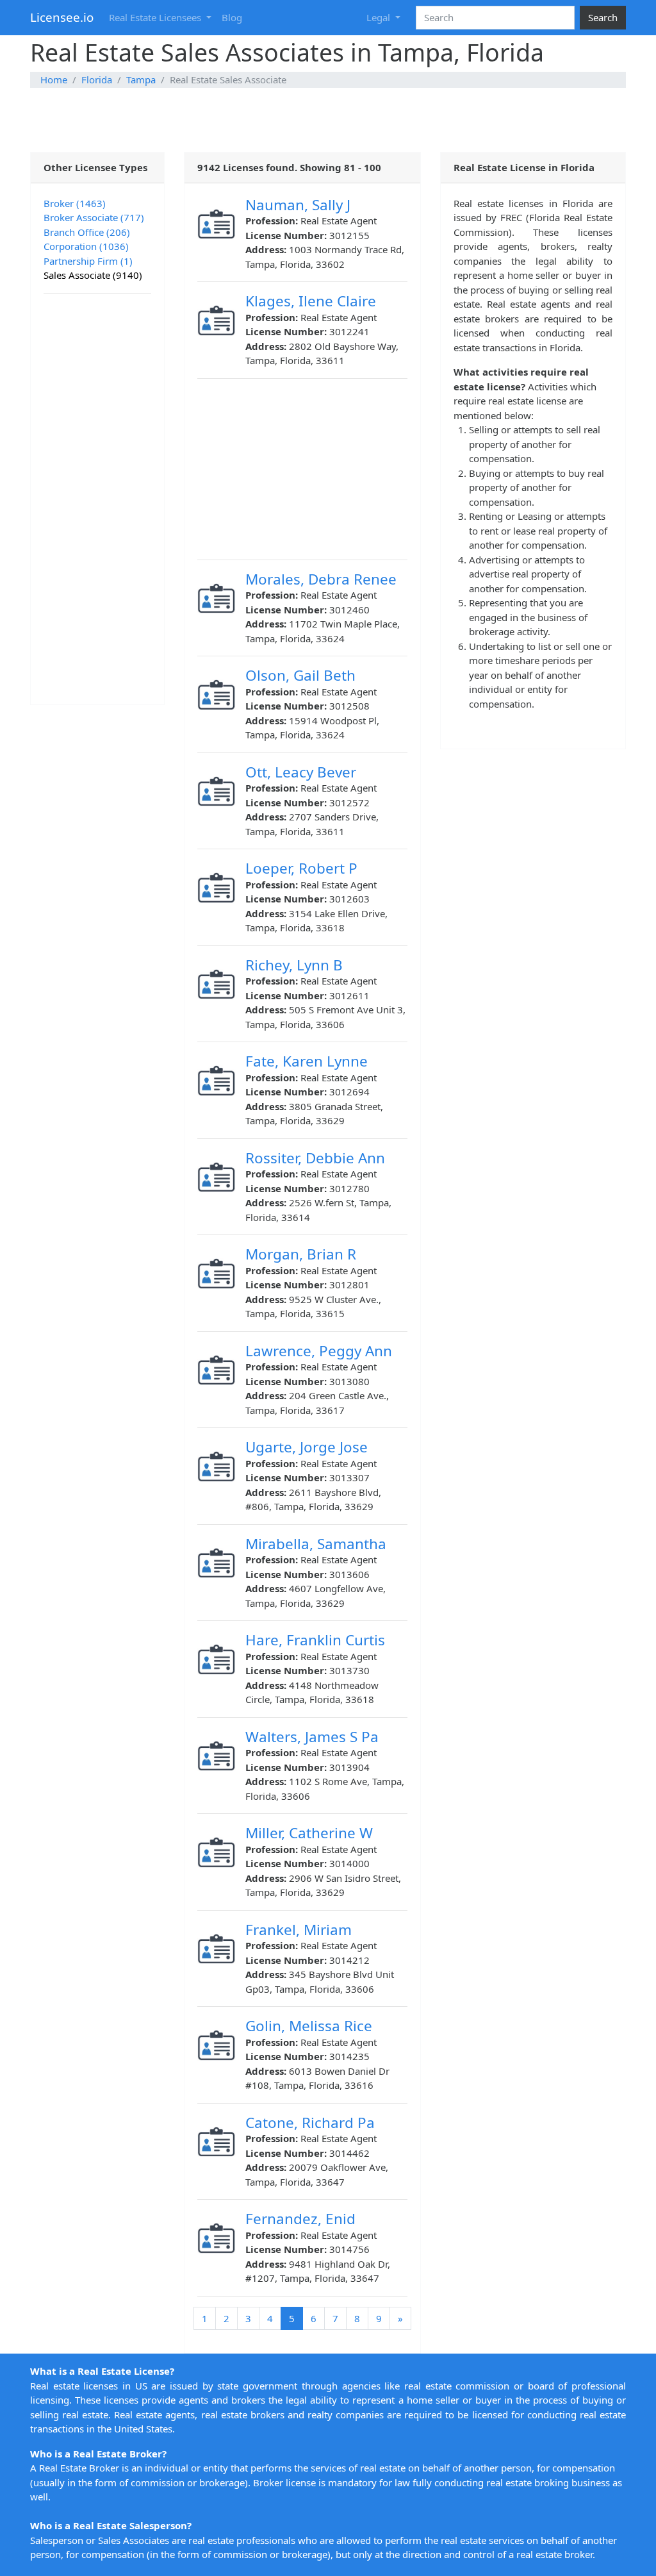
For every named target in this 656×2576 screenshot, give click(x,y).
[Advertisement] (328, 120)
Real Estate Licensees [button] (156, 17)
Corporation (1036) (86, 246)
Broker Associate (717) (94, 217)
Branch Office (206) (87, 232)
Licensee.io (62, 17)
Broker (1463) (75, 203)
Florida (97, 79)
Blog (232, 17)
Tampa (141, 79)
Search (603, 17)
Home (54, 79)
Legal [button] (380, 17)
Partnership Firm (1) (88, 261)
